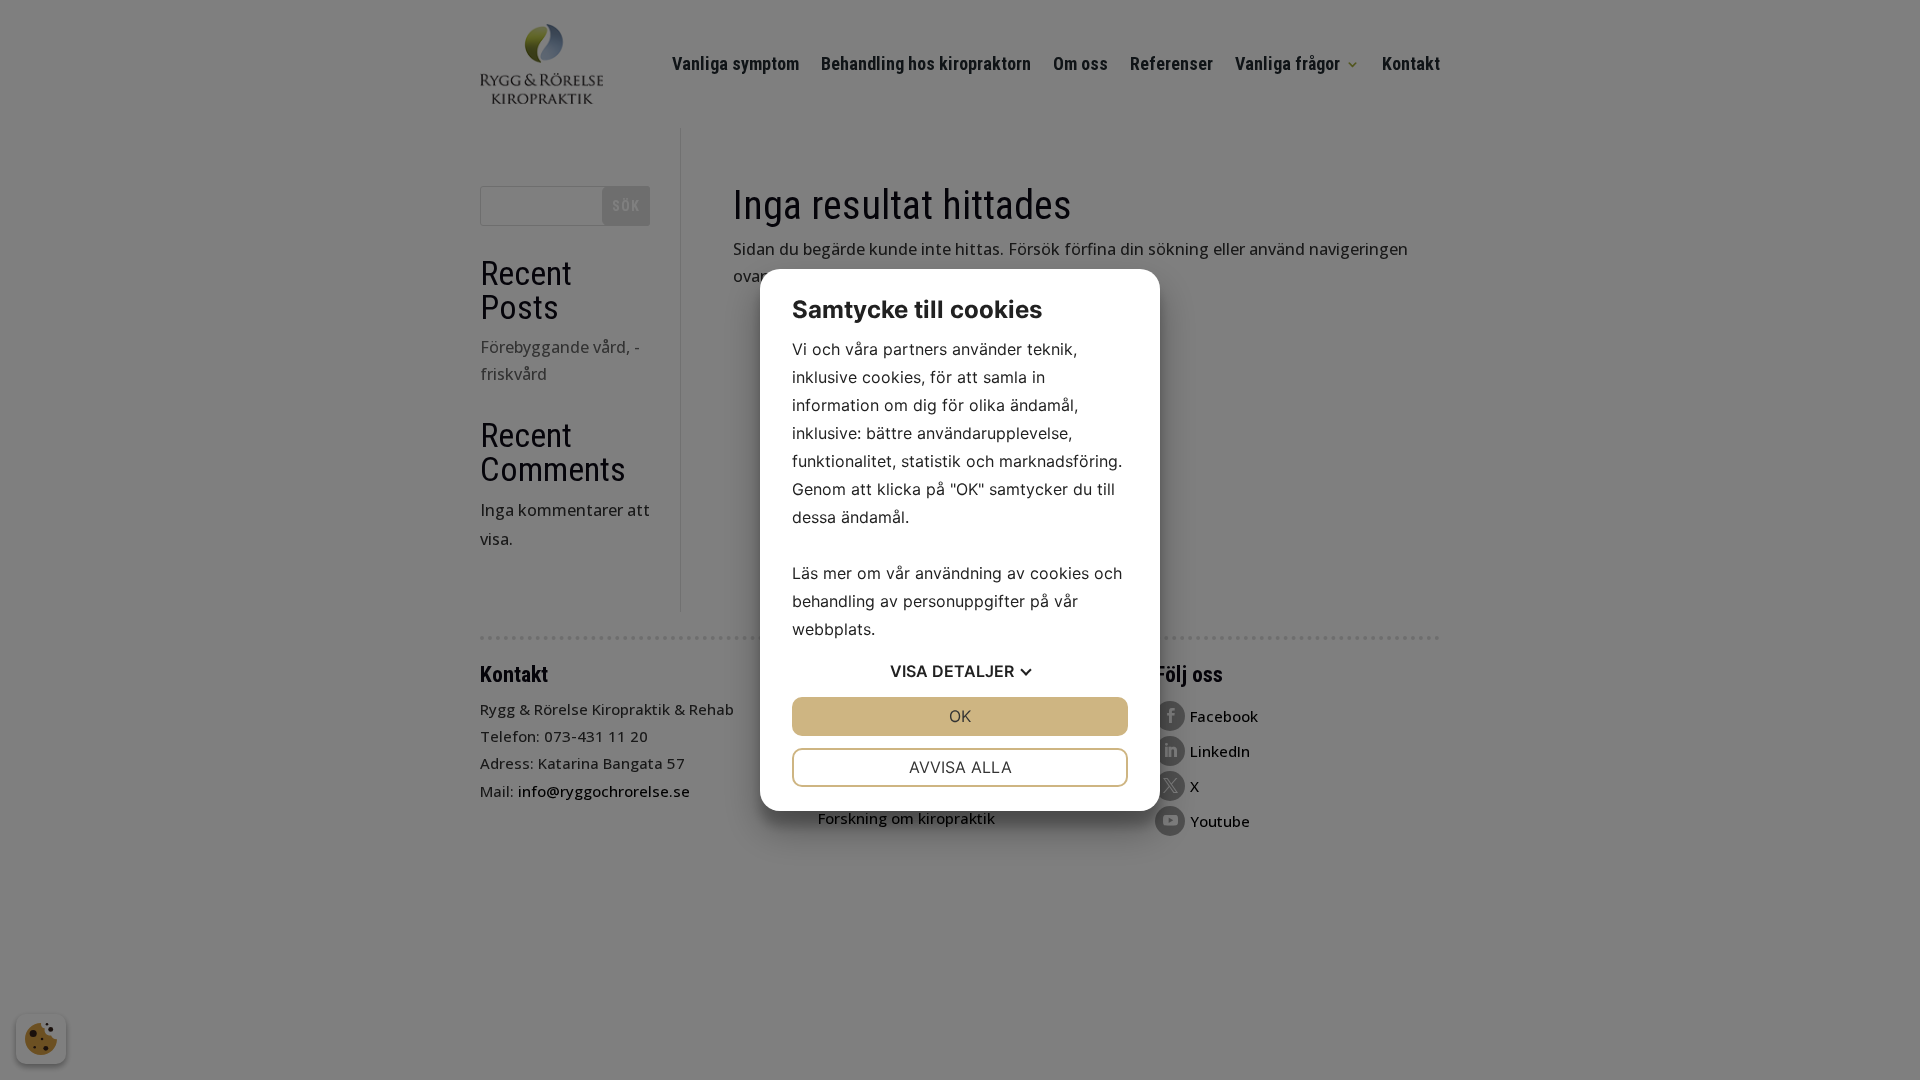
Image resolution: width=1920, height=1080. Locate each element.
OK (960, 716)
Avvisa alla (960, 767)
